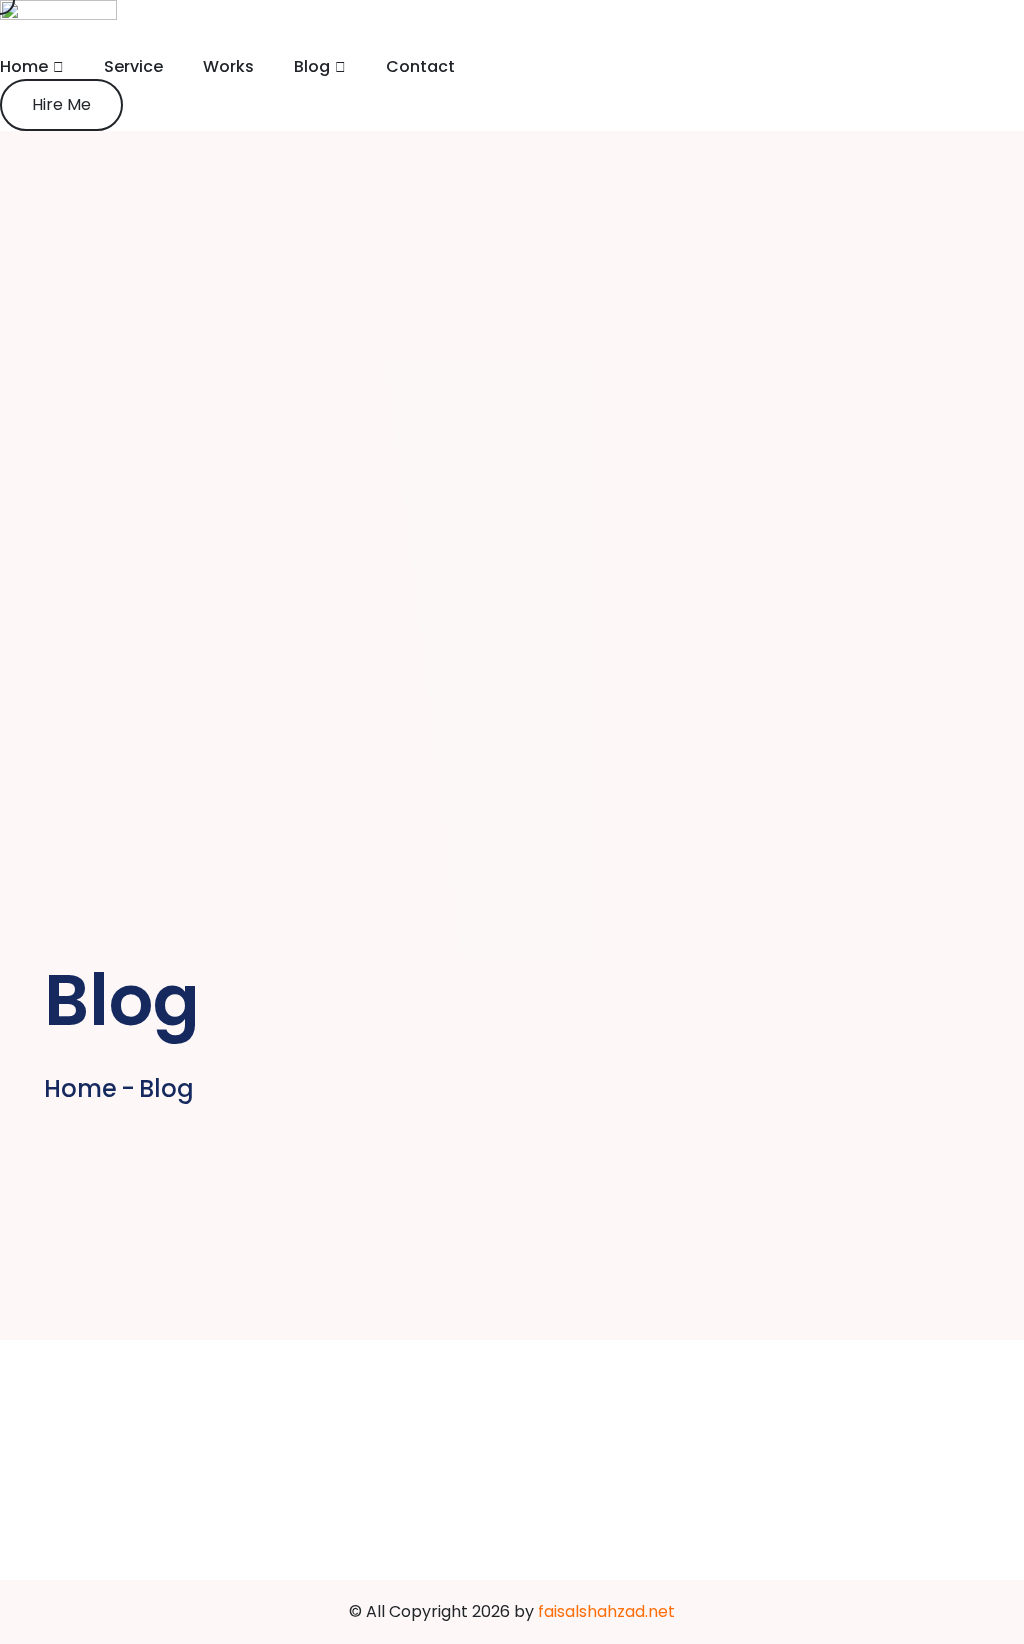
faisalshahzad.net (606, 1611)
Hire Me (61, 104)
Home (24, 66)
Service (133, 66)
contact (420, 66)
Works (228, 66)
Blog (312, 66)
